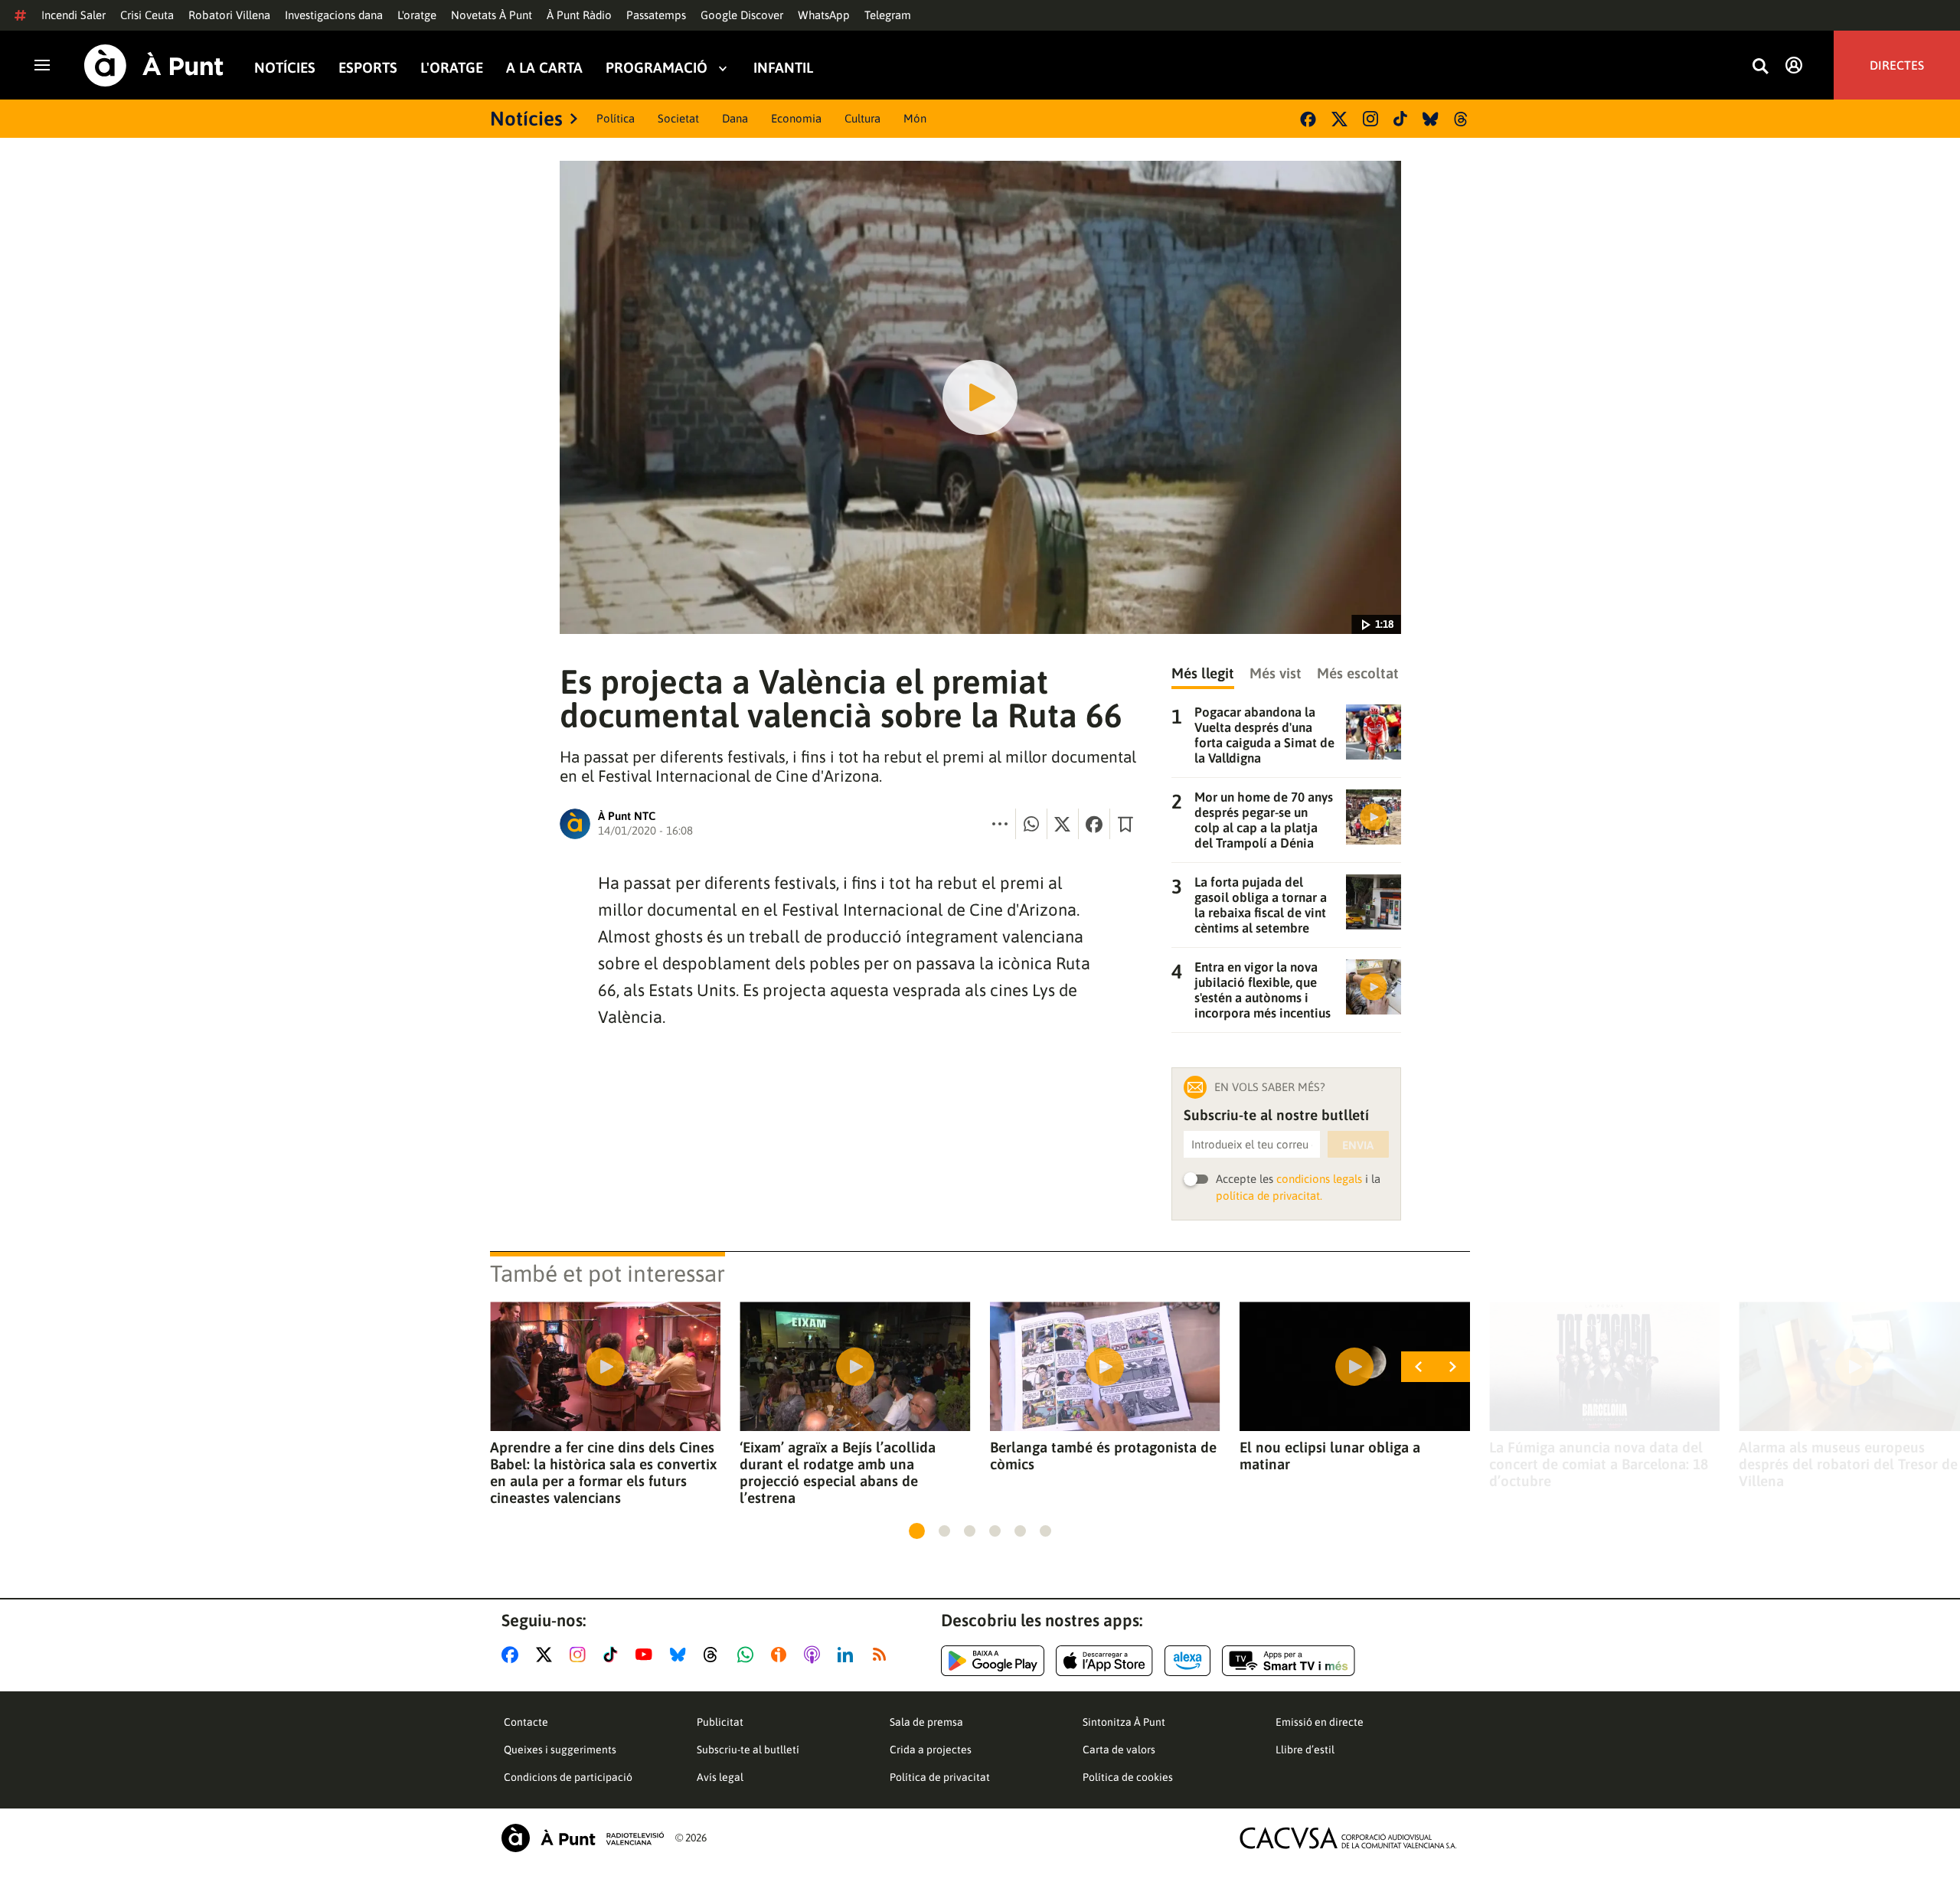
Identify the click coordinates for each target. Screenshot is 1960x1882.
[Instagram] (1370, 119)
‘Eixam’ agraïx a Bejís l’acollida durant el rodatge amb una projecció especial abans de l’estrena (838, 1472)
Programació (657, 68)
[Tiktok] (1400, 119)
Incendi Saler (73, 15)
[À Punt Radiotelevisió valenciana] (583, 1838)
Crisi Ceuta (147, 15)
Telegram (888, 15)
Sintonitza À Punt (1124, 1722)
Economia (796, 118)
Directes (1897, 65)
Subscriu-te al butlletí (748, 1750)
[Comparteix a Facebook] (1094, 824)
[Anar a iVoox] (782, 1655)
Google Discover (742, 15)
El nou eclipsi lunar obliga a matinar (1330, 1456)
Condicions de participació (568, 1777)
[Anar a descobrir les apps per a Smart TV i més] (1289, 1661)
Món (915, 118)
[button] (917, 1531)
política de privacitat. (1269, 1196)
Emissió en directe (1320, 1722)
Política (616, 118)
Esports (368, 68)
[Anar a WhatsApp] (748, 1655)
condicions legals (1319, 1179)
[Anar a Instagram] (581, 1655)
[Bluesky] (1431, 119)
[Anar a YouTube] (647, 1655)
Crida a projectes (931, 1750)
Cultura (862, 118)
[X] (1339, 119)
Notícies (285, 68)
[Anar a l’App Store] (1104, 1661)
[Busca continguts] (1760, 67)
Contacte (526, 1722)
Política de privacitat (940, 1777)
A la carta (544, 68)
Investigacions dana (334, 15)
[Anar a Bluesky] (681, 1655)
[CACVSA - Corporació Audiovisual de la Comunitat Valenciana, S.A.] (1348, 1838)
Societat (678, 118)
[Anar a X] (547, 1655)
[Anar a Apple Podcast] (815, 1655)
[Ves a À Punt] (154, 65)
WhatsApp (824, 15)
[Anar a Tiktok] (614, 1655)
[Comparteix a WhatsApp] (1031, 824)
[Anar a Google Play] (993, 1661)
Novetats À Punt (492, 15)
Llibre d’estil (1305, 1750)
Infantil (783, 68)
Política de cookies (1128, 1777)
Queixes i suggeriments (560, 1750)
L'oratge (417, 15)
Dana (735, 118)
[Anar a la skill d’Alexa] (1187, 1661)
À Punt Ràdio (579, 15)
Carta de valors (1119, 1750)
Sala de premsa (926, 1722)
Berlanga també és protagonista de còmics (1103, 1456)
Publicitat (720, 1722)
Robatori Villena (229, 15)
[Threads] (1462, 119)
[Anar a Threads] (715, 1655)
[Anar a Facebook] (513, 1655)
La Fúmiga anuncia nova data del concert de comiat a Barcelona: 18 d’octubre (1599, 1464)
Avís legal (720, 1777)
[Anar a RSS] (883, 1655)
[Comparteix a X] (1063, 824)
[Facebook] (1308, 119)
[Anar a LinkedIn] (848, 1655)
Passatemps (656, 15)
